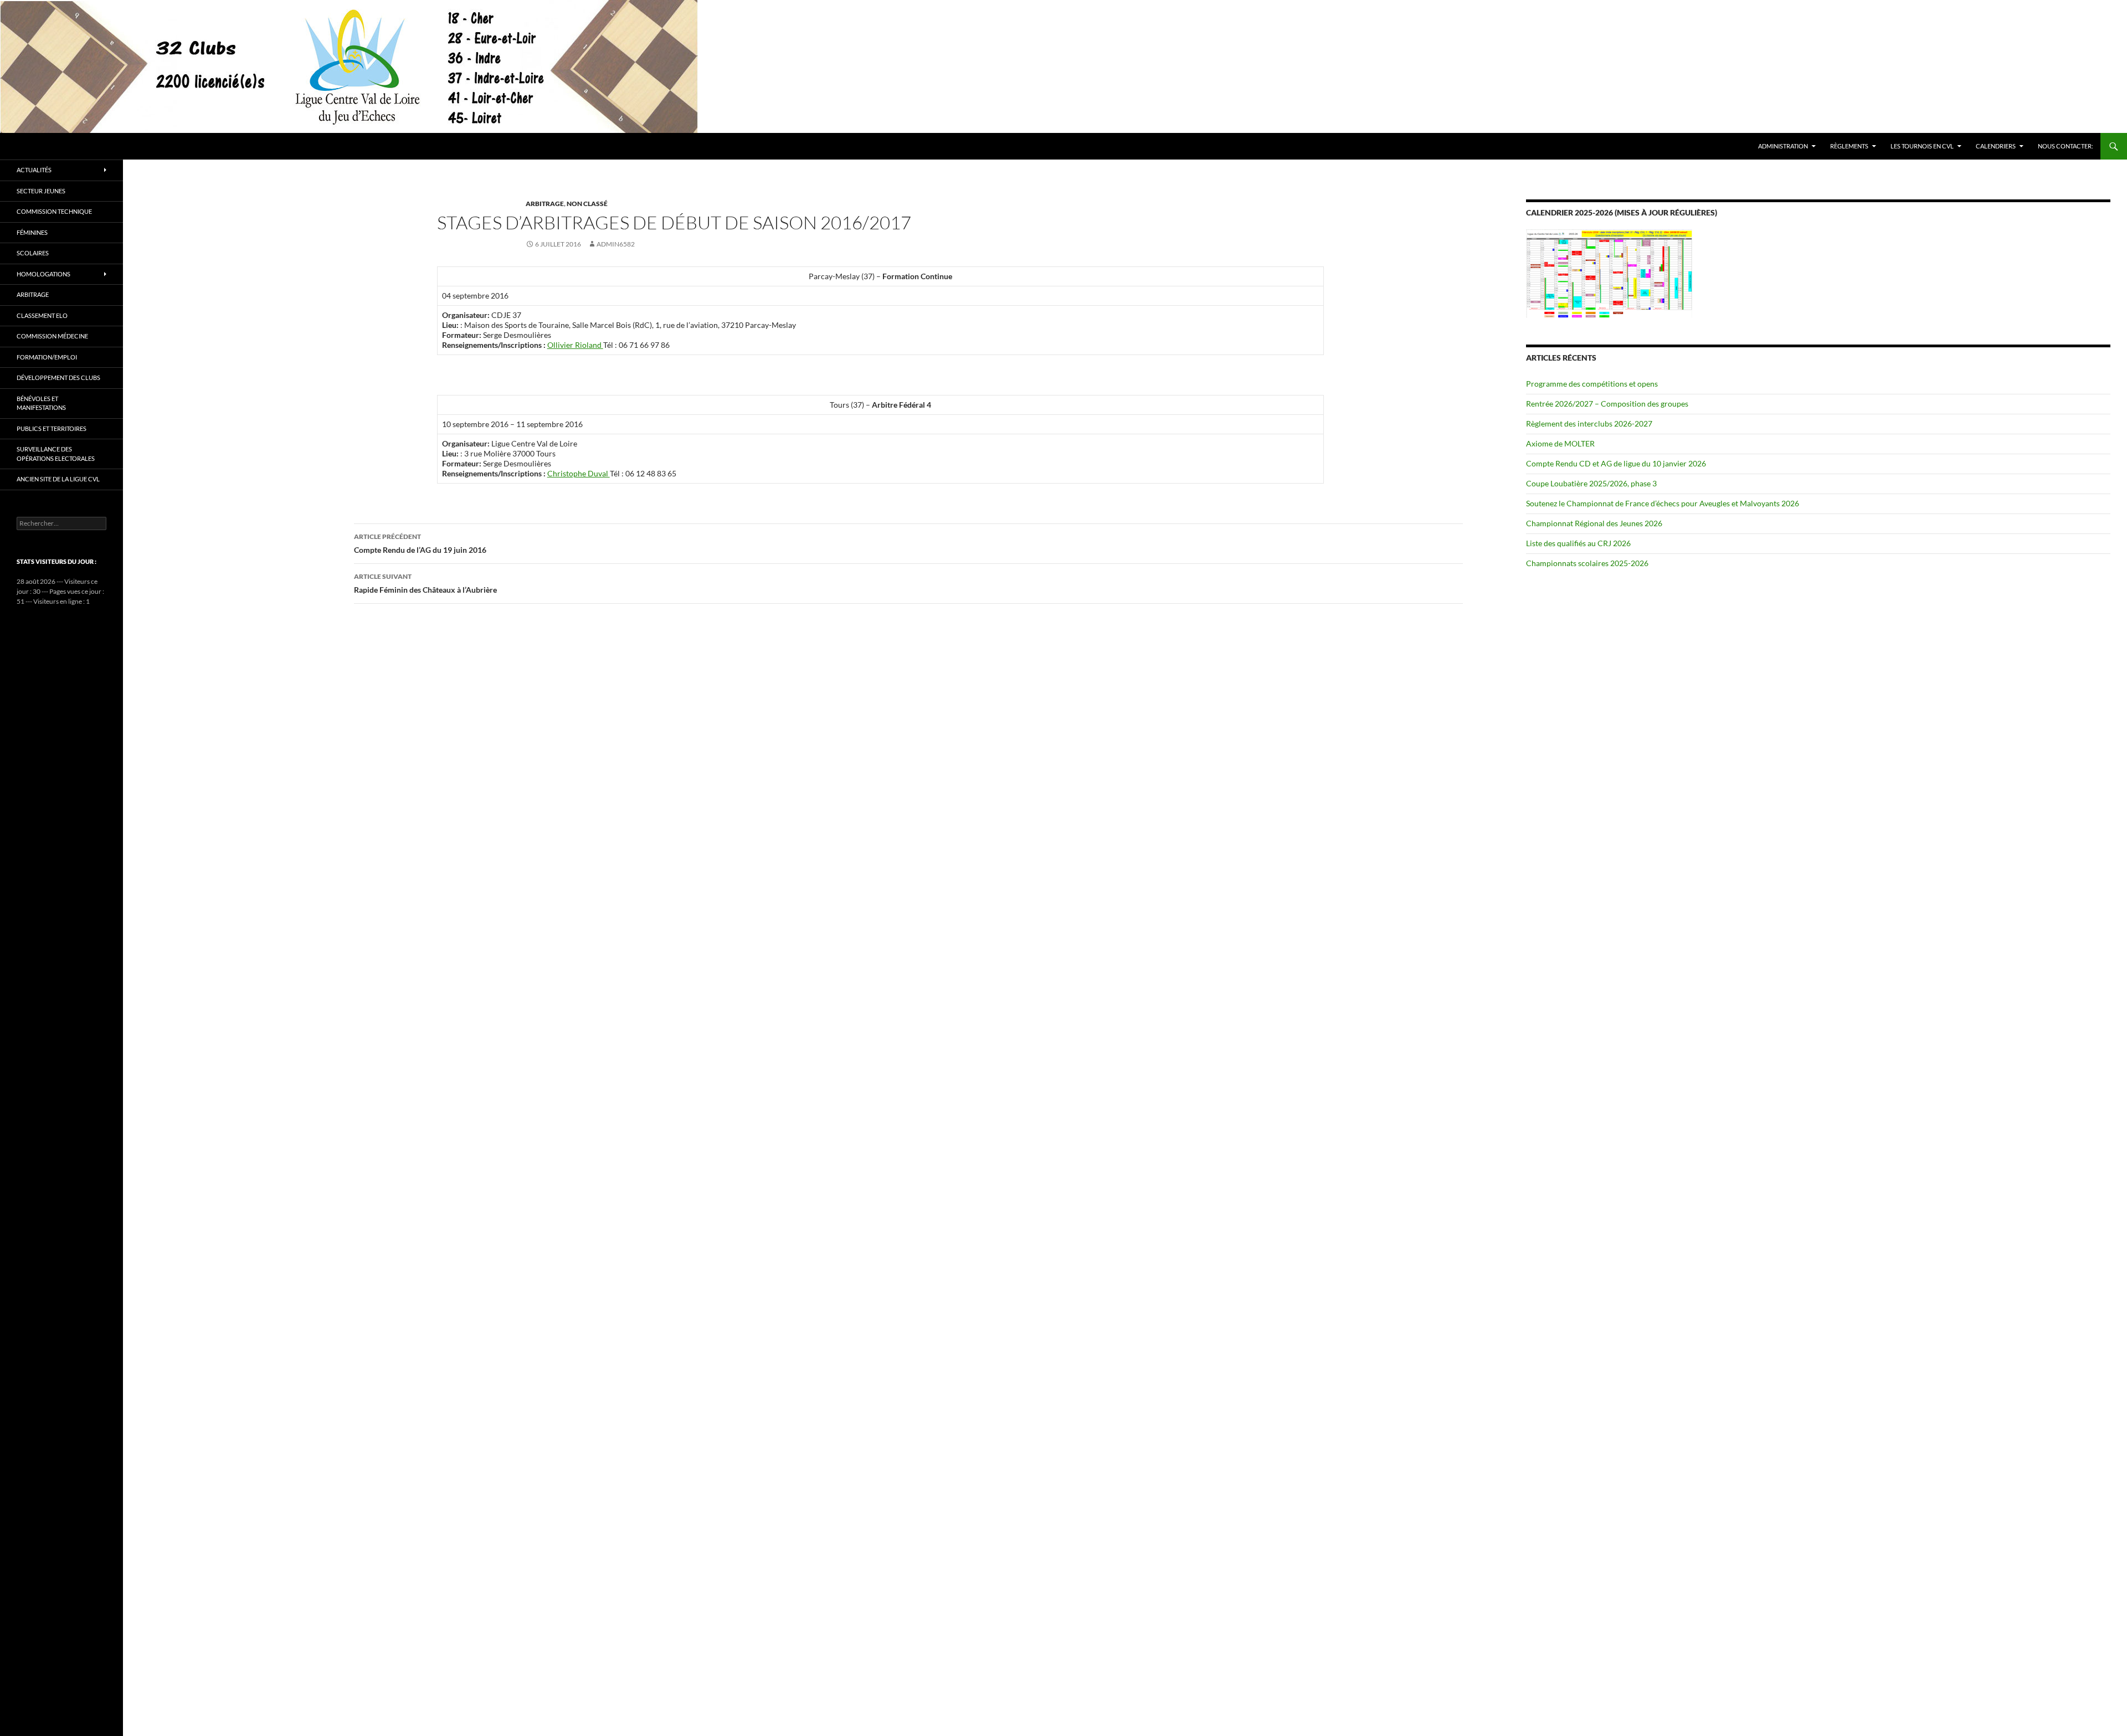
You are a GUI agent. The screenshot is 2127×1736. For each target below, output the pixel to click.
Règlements (1849, 146)
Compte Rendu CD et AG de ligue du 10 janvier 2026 (1616, 463)
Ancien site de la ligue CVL (58, 479)
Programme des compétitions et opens (1592, 384)
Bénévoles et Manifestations (41, 403)
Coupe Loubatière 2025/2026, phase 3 (1591, 483)
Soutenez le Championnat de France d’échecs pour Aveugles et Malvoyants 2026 (1663, 503)
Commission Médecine (52, 336)
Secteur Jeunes (41, 191)
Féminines (32, 232)
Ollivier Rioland (575, 345)
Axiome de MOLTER (1560, 443)
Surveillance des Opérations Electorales (56, 454)
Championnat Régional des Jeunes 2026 (1594, 523)
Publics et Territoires (52, 428)
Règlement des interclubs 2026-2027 (1589, 423)
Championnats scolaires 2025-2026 (1587, 563)
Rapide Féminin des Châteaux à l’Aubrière (425, 583)
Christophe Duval (579, 473)
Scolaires (33, 253)
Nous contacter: (2066, 146)
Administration (1783, 146)
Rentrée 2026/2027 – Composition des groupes (1607, 404)
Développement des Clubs (58, 377)
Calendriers (1996, 146)
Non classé (587, 204)
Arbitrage (545, 204)
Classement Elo (42, 315)
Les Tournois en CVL (1922, 146)
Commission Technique (54, 211)
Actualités (34, 170)
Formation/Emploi (47, 357)
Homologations (43, 274)
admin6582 (616, 244)
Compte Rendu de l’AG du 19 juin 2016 (420, 543)
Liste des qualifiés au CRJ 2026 (1578, 543)
